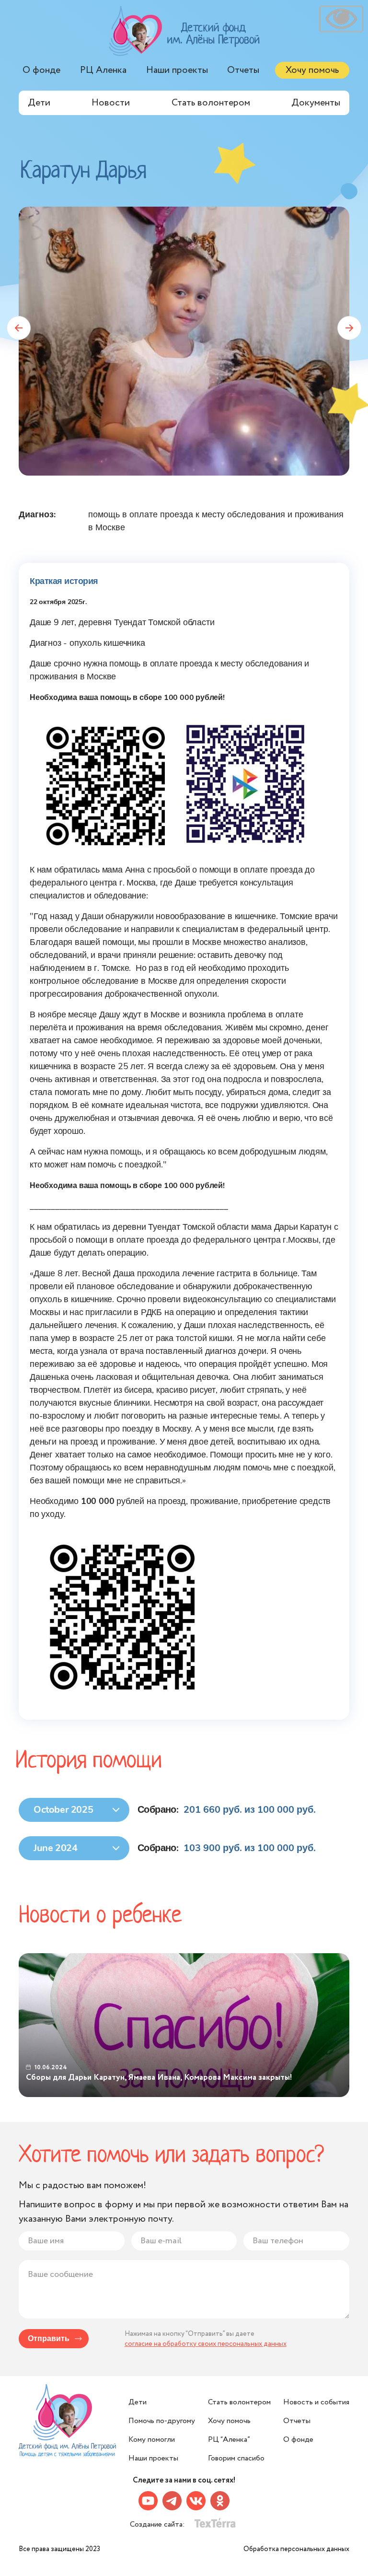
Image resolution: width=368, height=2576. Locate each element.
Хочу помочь (312, 70)
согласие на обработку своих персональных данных (206, 2344)
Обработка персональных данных (296, 2549)
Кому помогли (152, 2440)
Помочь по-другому (162, 2421)
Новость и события (316, 2402)
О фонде (41, 70)
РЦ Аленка (103, 70)
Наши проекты (177, 70)
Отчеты (243, 70)
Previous (19, 328)
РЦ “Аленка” (229, 2440)
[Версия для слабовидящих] (341, 19)
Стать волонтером (211, 103)
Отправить (49, 2339)
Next (349, 328)
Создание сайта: (158, 2524)
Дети (39, 103)
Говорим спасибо (236, 2458)
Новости (111, 103)
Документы (316, 103)
